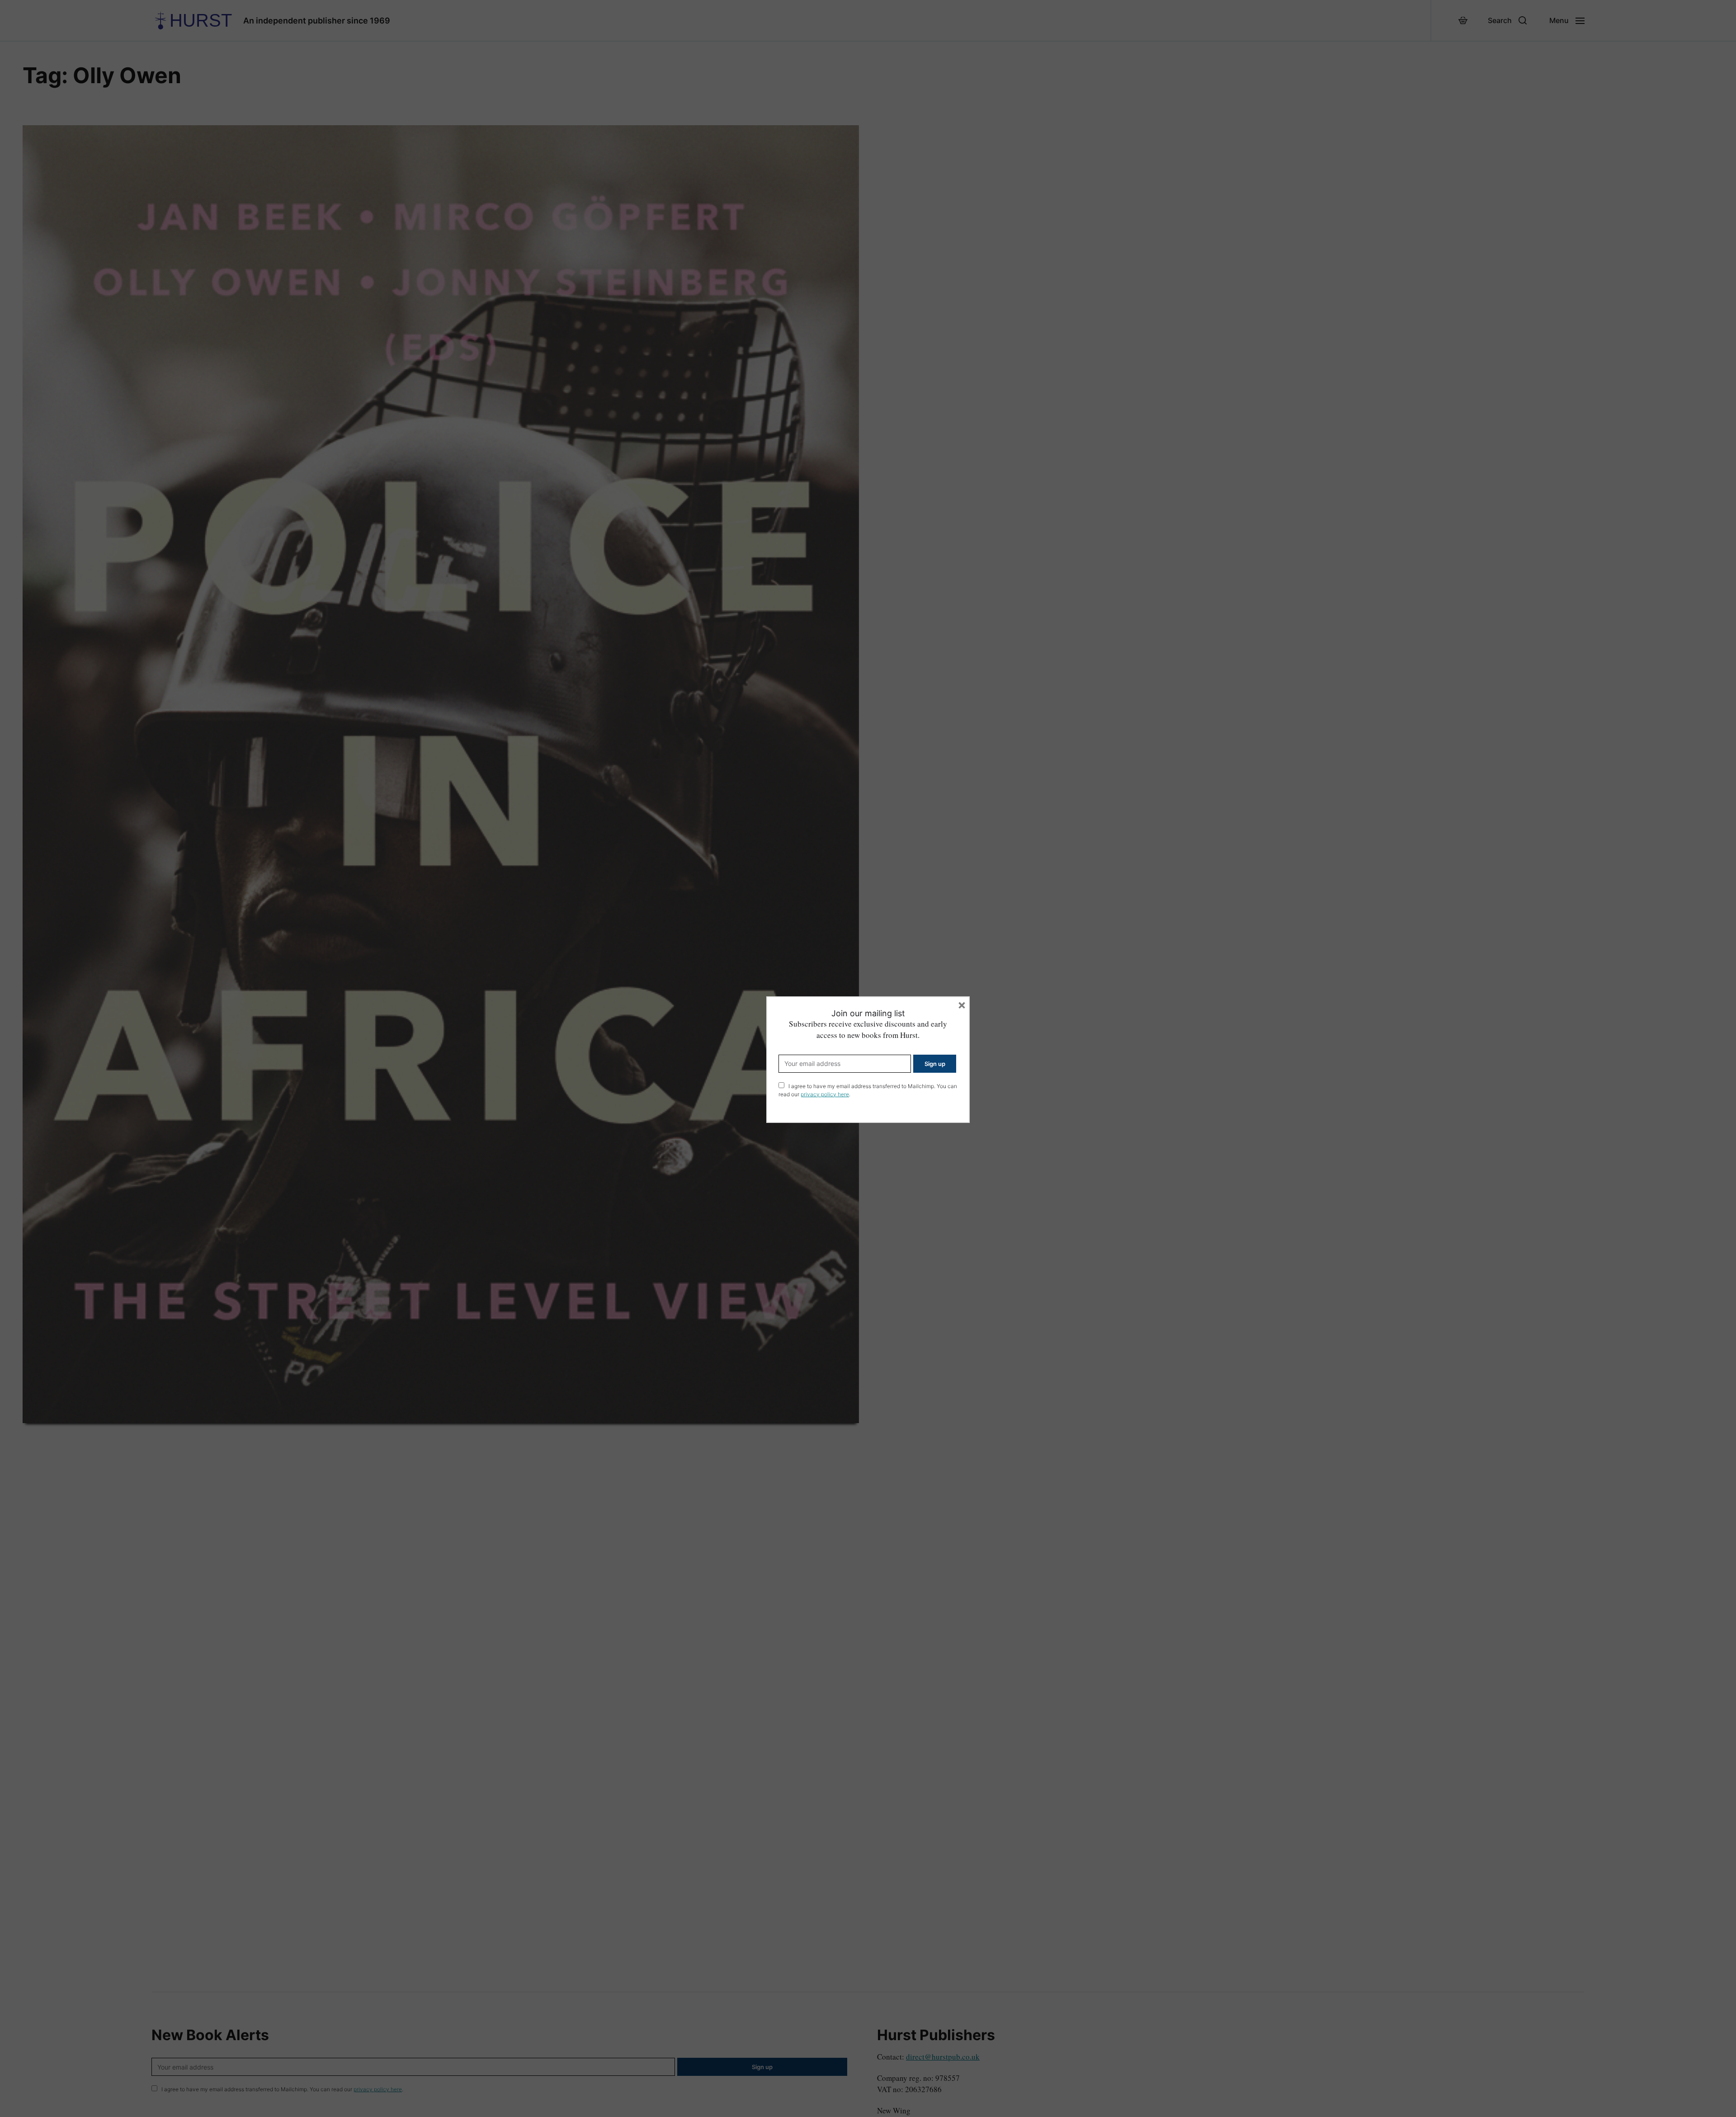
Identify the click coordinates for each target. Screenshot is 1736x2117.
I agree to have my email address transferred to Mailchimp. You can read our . (868, 1090)
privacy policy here (825, 1094)
